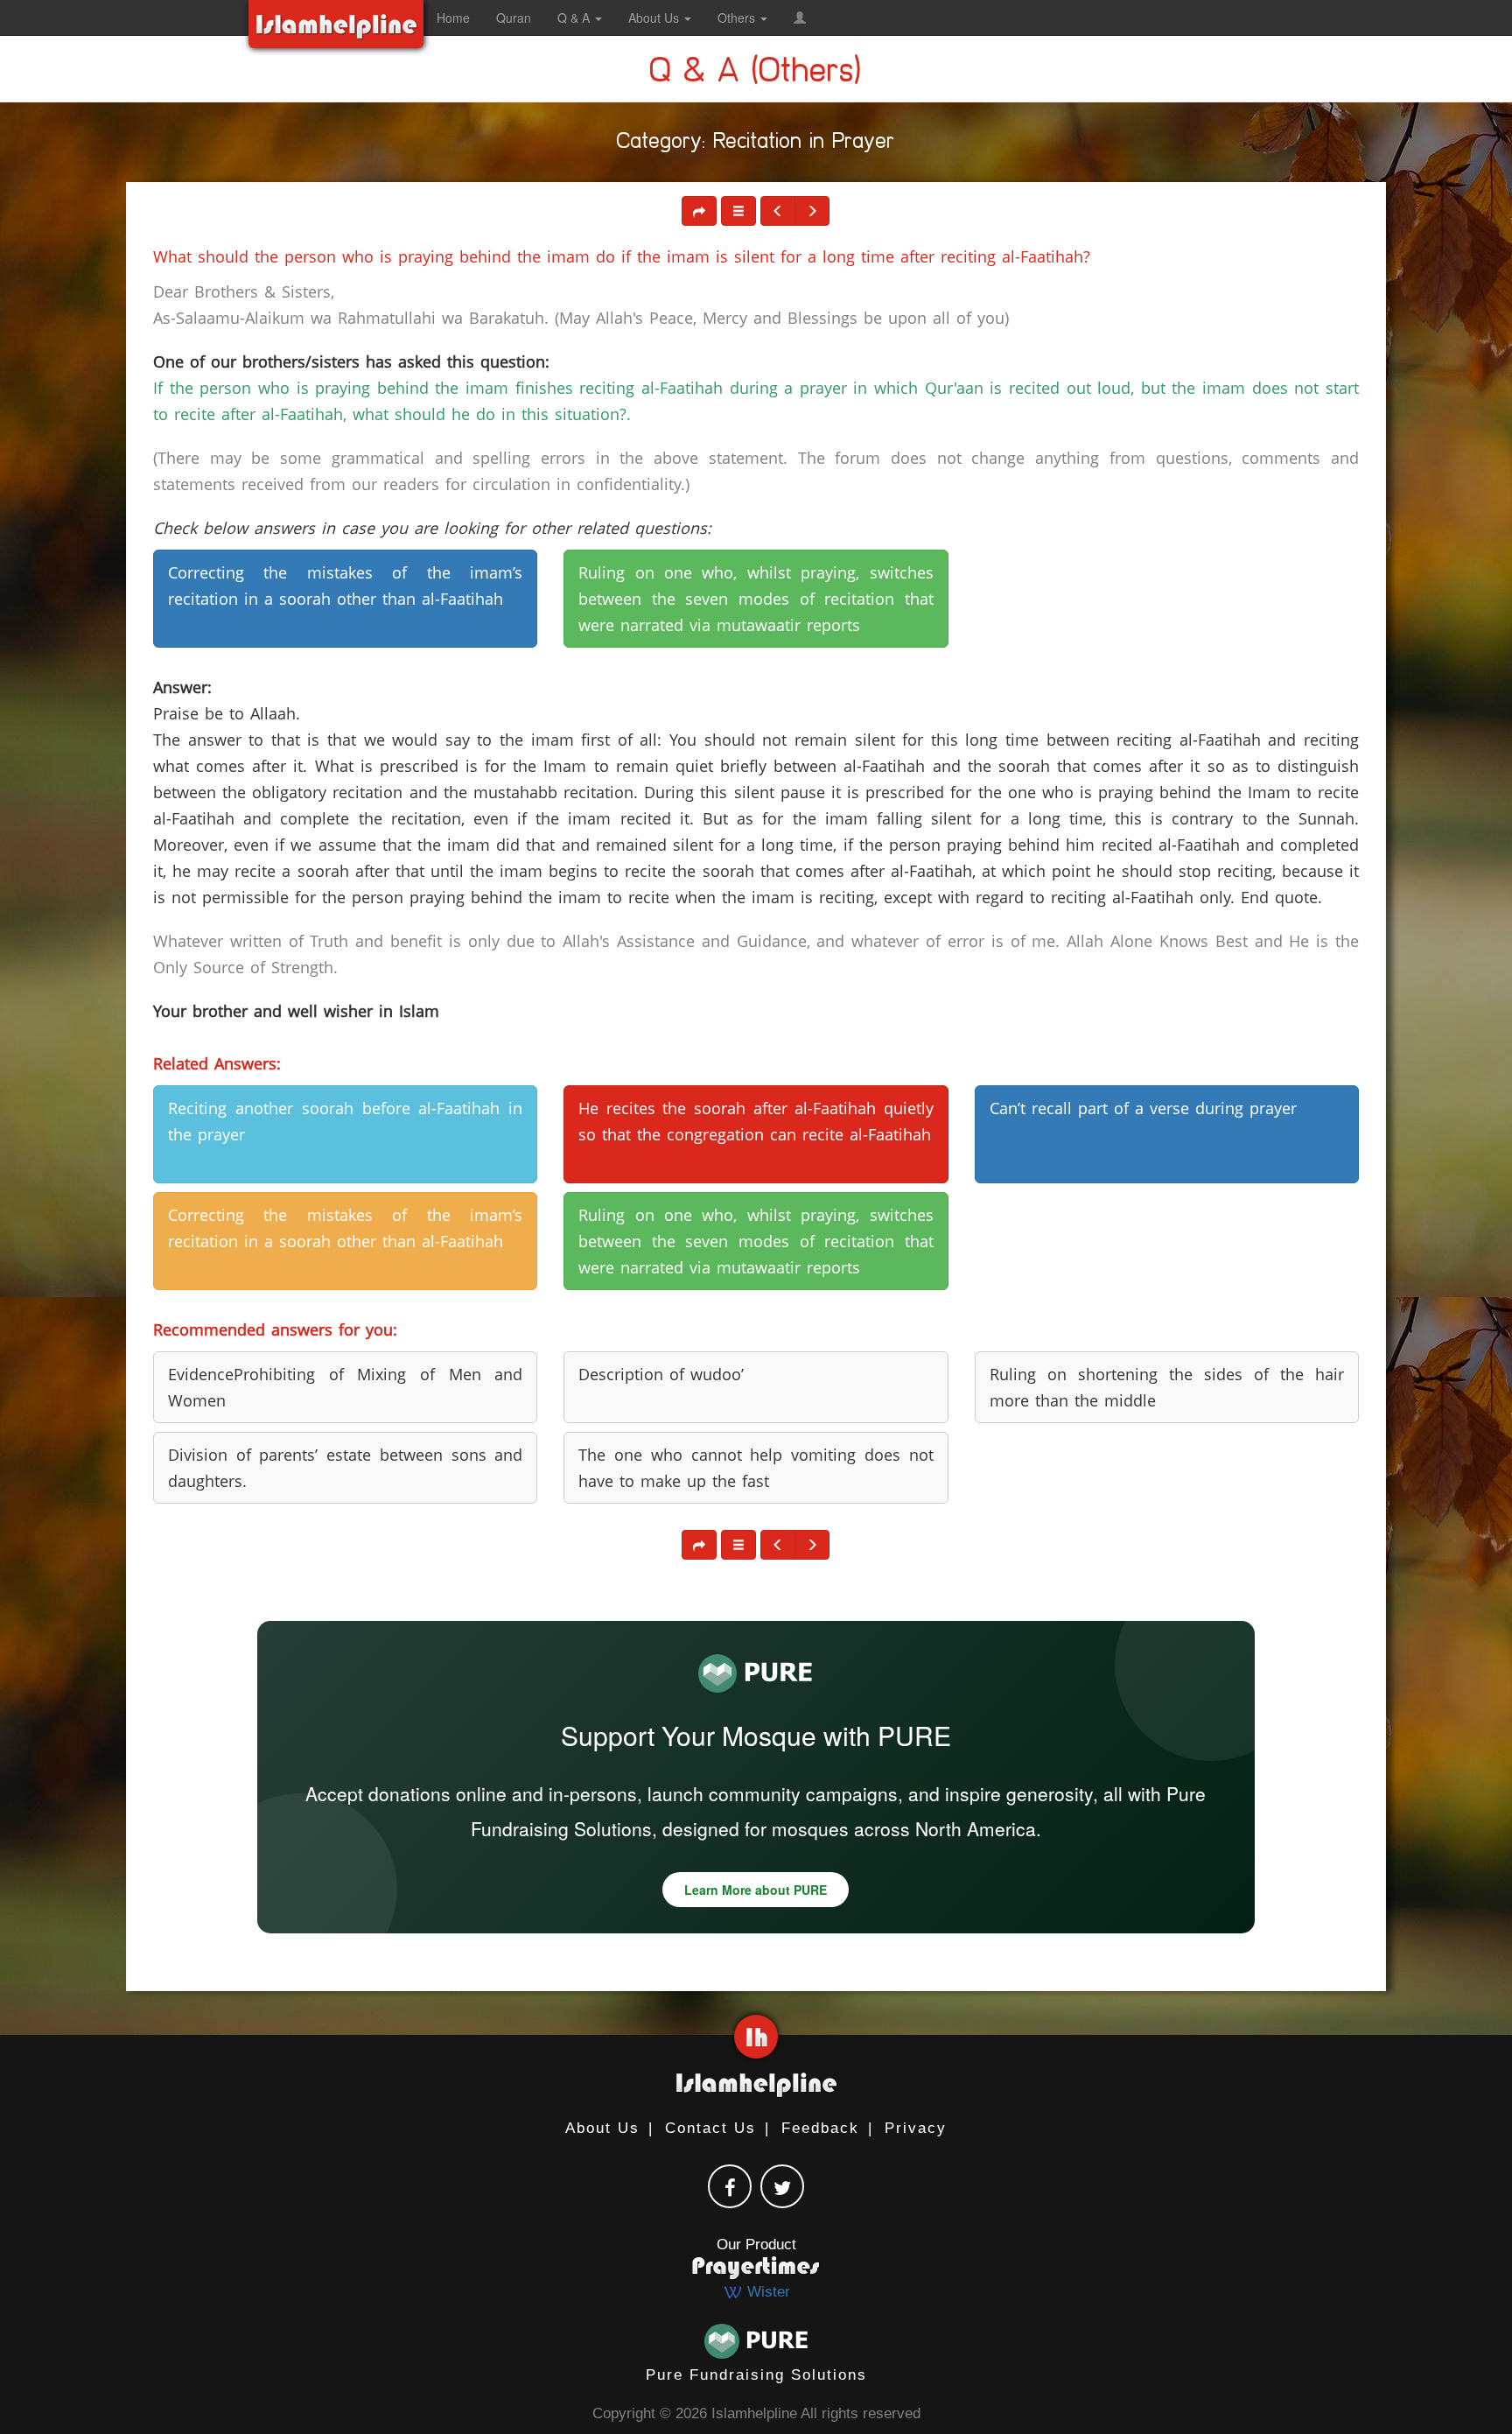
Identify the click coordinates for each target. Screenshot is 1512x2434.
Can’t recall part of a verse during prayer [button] (1143, 1108)
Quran (514, 18)
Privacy (916, 2128)
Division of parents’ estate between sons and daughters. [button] (345, 1468)
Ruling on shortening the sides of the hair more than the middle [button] (1167, 1387)
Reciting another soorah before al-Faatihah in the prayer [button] (345, 1121)
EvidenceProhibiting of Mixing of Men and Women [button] (345, 1387)
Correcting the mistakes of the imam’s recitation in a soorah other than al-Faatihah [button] (345, 586)
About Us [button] (655, 18)
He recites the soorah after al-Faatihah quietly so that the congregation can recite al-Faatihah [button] (756, 1121)
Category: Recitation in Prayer (756, 144)
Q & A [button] (575, 18)
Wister (766, 2292)
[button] (800, 18)
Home (453, 18)
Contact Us (710, 2128)
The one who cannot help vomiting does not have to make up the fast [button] (756, 1468)
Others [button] (738, 18)
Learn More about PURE (756, 1890)
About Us (602, 2128)
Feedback (820, 2128)
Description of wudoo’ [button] (661, 1374)
